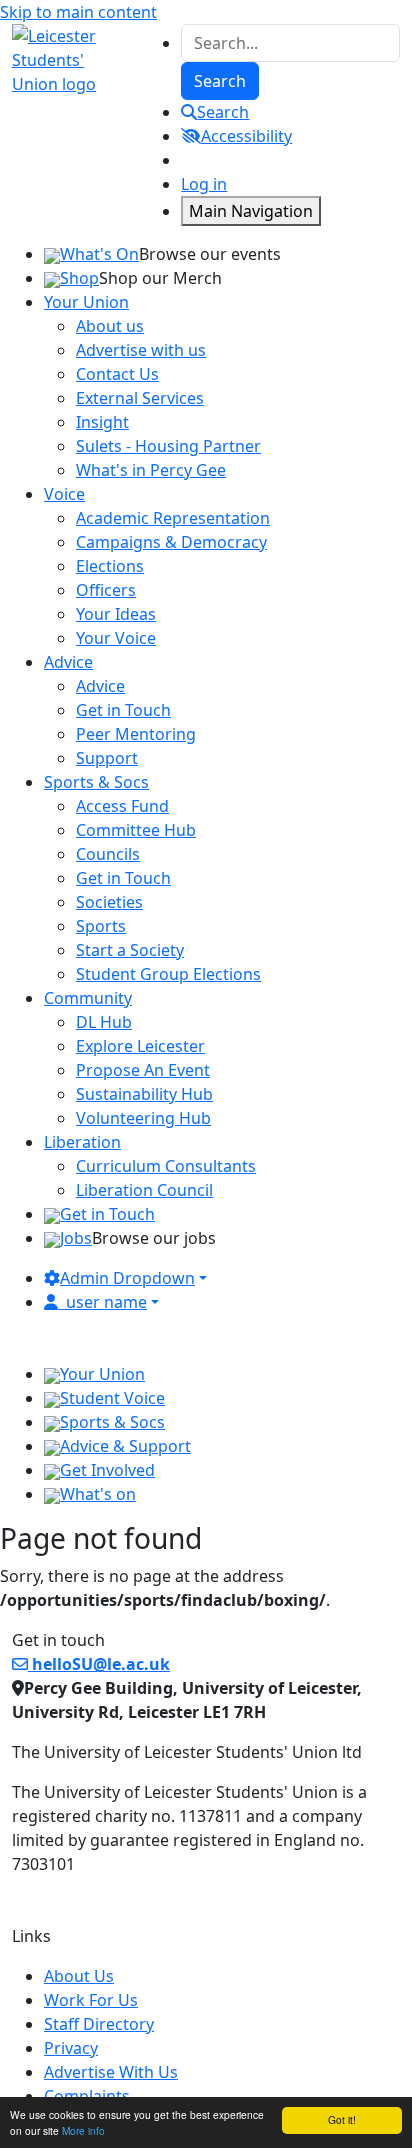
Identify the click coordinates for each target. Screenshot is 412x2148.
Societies (109, 902)
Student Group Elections (168, 974)
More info (83, 2130)
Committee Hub (136, 830)
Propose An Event (143, 1070)
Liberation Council (144, 1190)
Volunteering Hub (143, 1118)
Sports (101, 926)
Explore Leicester (140, 1046)
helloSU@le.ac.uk (99, 1664)
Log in (204, 184)
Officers (106, 590)
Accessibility (246, 136)
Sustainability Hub (144, 1094)
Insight (102, 422)
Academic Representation (173, 518)
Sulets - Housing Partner (168, 446)
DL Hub (104, 1022)
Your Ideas (116, 614)
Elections (110, 566)
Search (223, 112)
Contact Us (117, 374)
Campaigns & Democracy (171, 542)
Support (107, 758)
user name (106, 1302)
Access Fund (122, 806)
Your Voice (116, 638)
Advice (100, 686)
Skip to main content (78, 12)
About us (110, 326)
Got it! (342, 2119)
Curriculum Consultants (166, 1166)
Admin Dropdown (127, 1278)
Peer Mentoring (136, 734)
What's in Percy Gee (151, 470)
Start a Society (130, 950)
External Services (140, 398)
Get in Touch (123, 710)
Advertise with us (141, 350)
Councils (108, 854)
